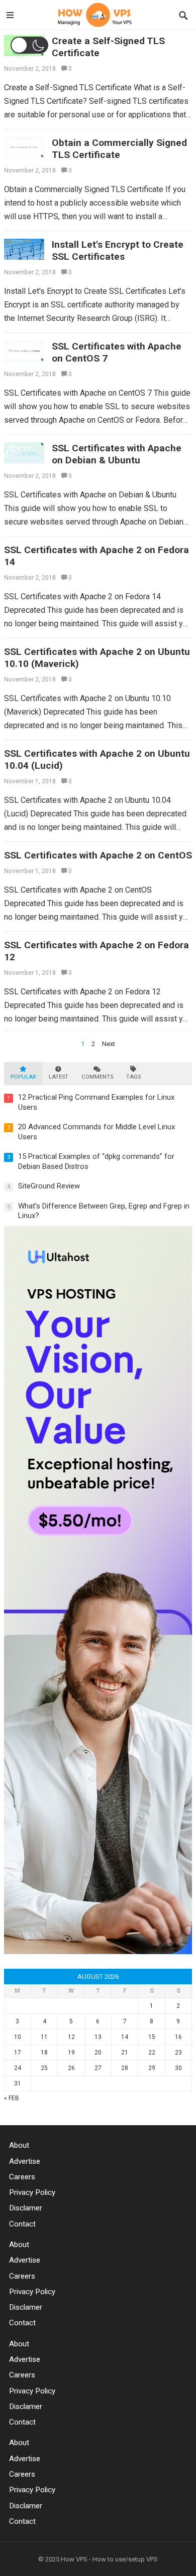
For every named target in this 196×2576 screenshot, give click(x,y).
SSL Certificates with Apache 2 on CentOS (98, 855)
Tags (133, 1077)
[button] (29, 45)
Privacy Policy (32, 2192)
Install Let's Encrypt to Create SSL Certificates (118, 250)
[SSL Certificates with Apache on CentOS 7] (24, 352)
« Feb (12, 2098)
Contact (22, 2224)
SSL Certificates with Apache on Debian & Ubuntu (117, 454)
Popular (23, 1077)
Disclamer (26, 2208)
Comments (97, 1077)
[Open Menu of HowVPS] (10, 16)
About (19, 2145)
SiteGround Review (49, 1186)
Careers (22, 2177)
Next (109, 1044)
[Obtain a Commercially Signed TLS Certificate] (24, 148)
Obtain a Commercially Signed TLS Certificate (119, 149)
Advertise (25, 2161)
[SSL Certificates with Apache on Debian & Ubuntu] (24, 453)
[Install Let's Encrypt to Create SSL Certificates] (24, 250)
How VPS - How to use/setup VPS (109, 2559)
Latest (59, 1077)
